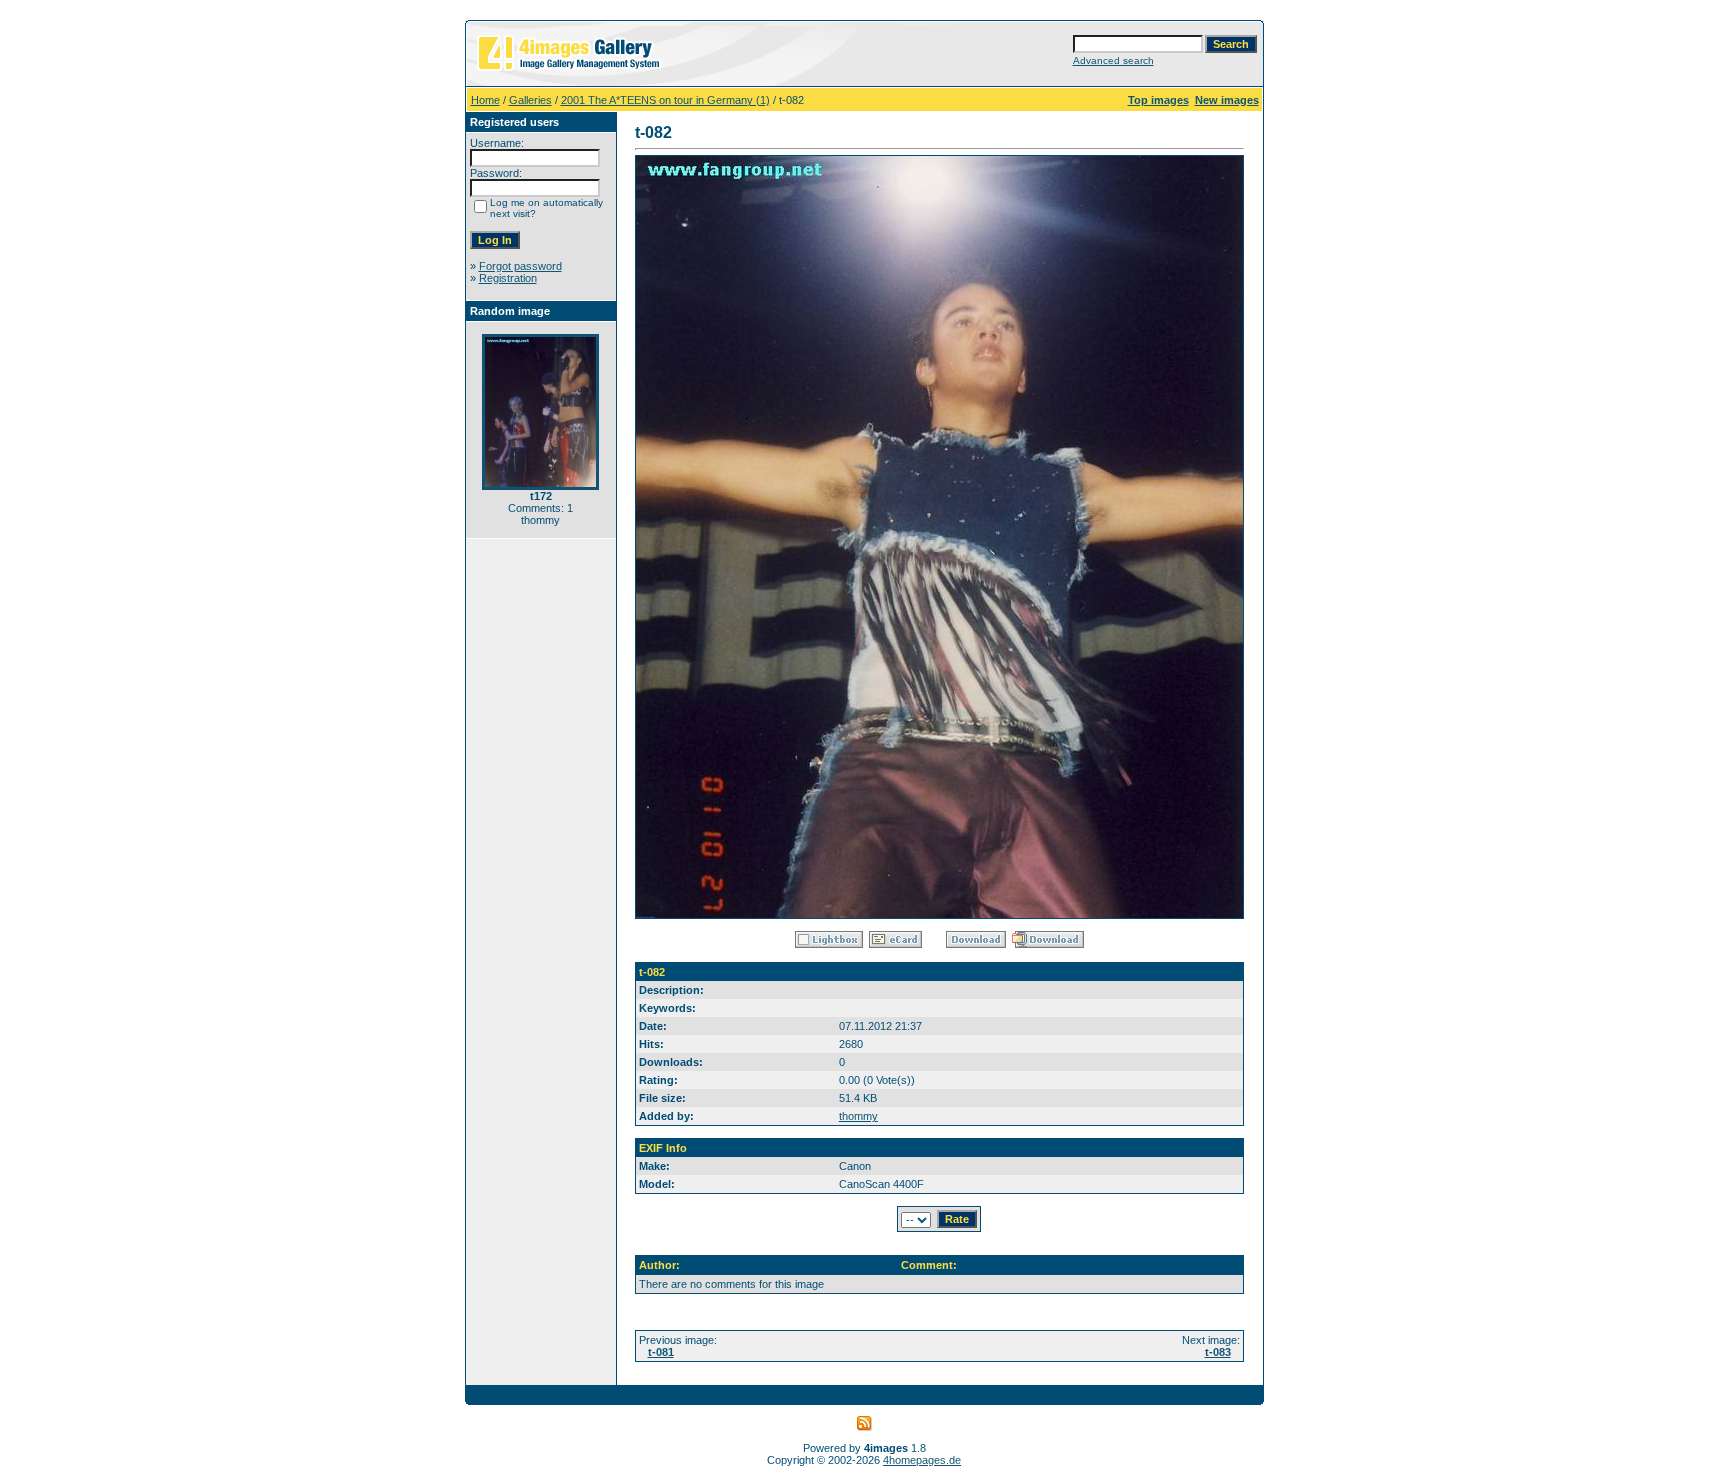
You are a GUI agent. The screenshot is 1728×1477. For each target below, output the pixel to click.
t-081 (661, 1352)
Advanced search (1113, 60)
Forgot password (520, 266)
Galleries (530, 100)
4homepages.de (922, 1460)
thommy (858, 1116)
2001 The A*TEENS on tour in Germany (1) (665, 100)
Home (485, 100)
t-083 (1218, 1352)
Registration (508, 278)
